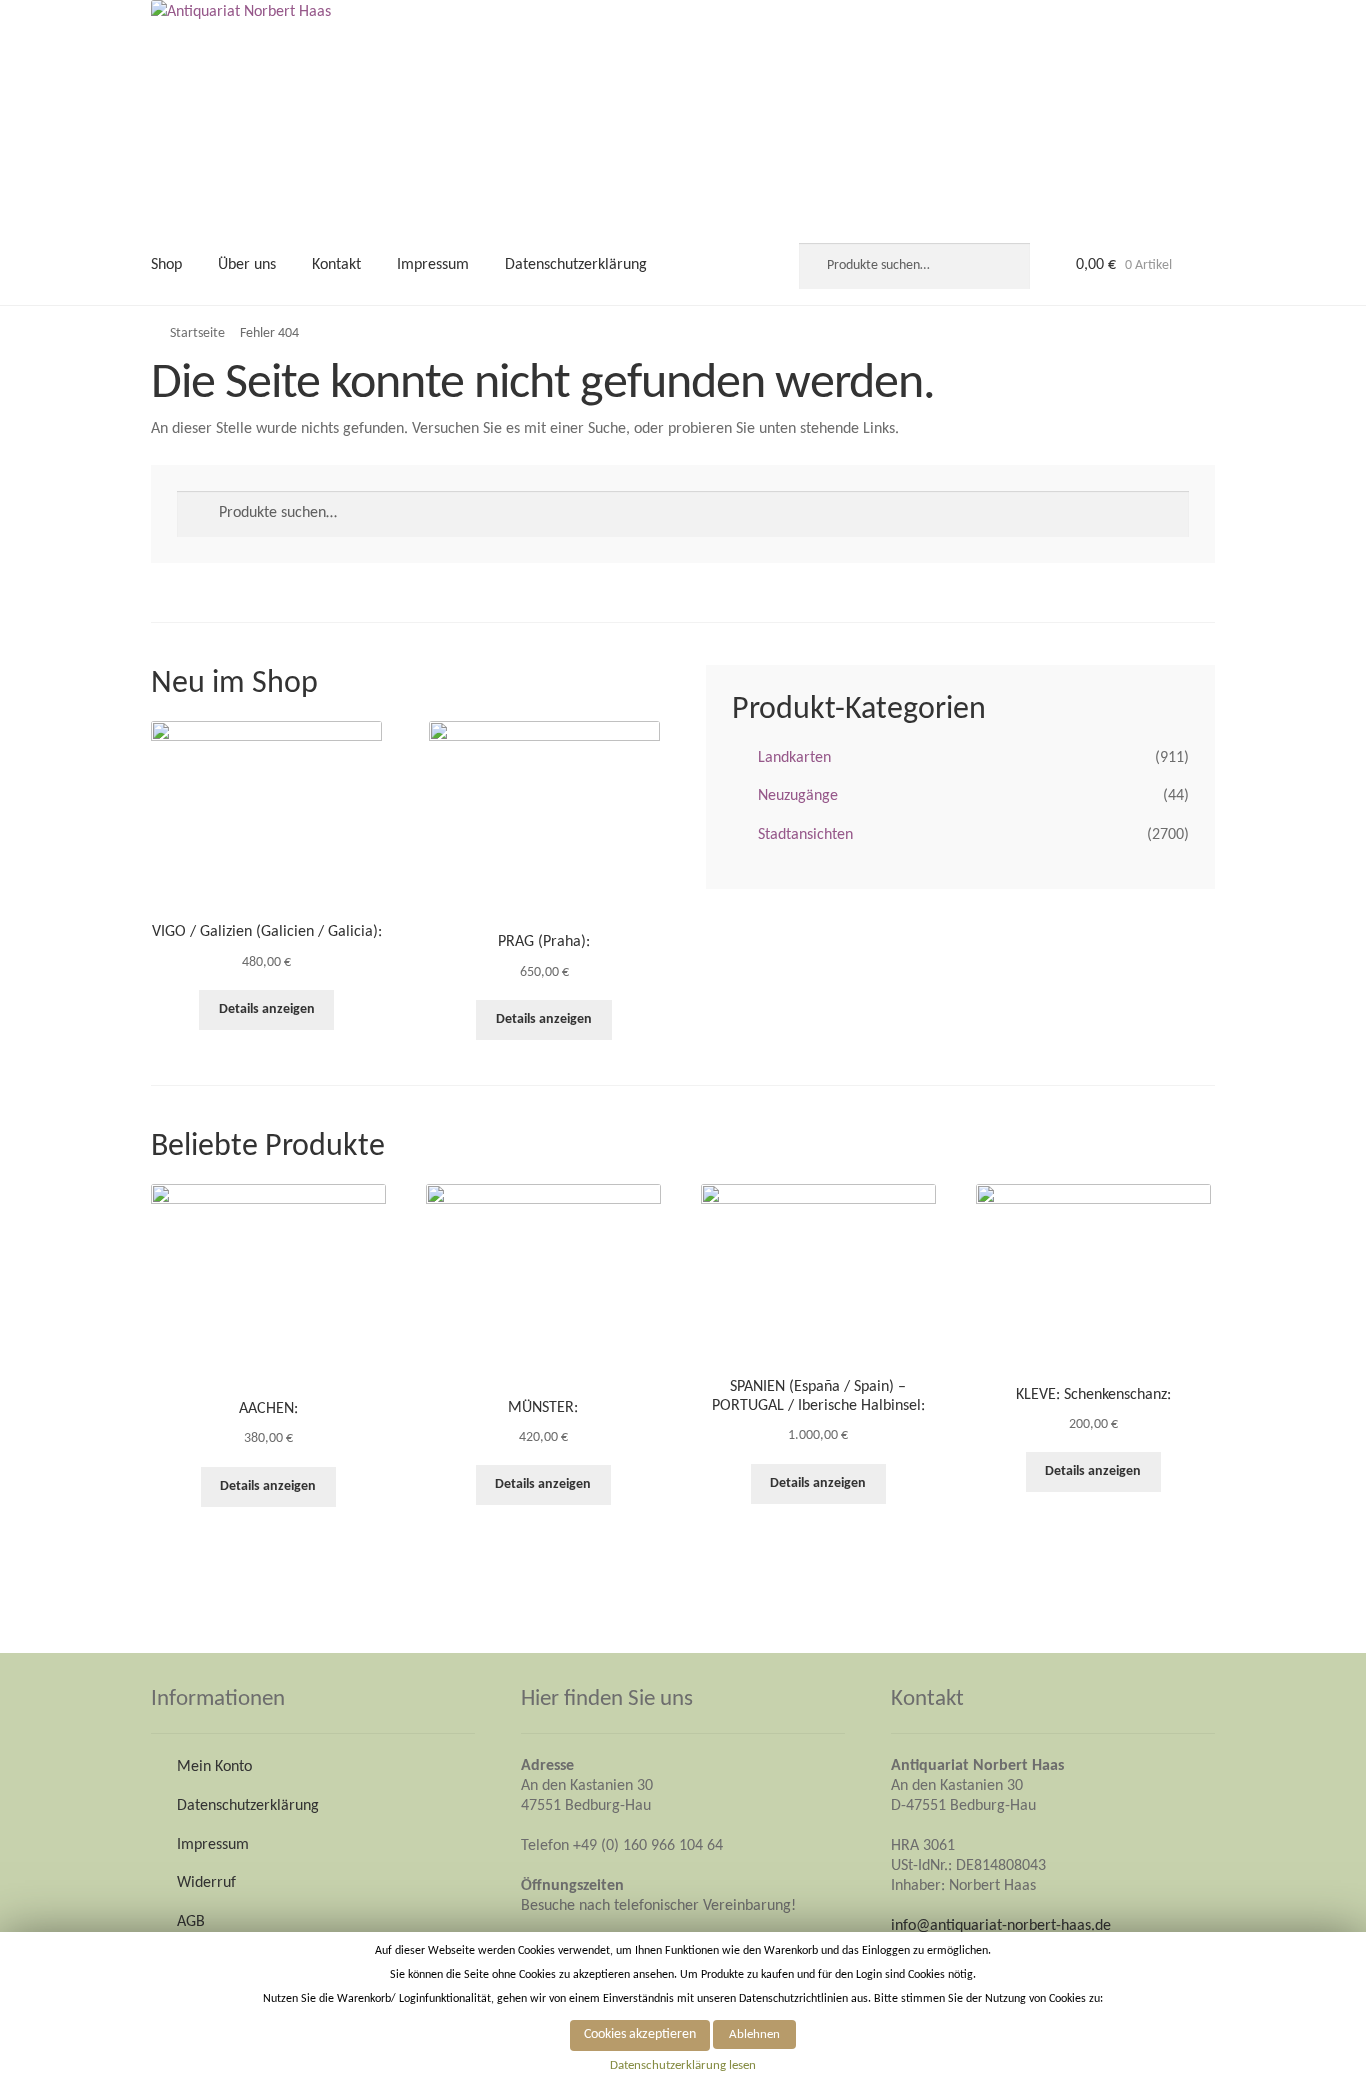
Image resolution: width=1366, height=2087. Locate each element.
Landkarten (794, 758)
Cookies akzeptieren (640, 2034)
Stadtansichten (805, 835)
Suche (1004, 266)
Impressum (433, 265)
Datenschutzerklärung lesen (683, 2065)
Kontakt (336, 265)
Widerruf (206, 1883)
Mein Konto (214, 1767)
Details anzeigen (267, 1009)
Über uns (247, 265)
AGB (191, 1922)
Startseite (197, 333)
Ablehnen (754, 2034)
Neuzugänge (798, 796)
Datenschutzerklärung (576, 265)
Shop (166, 265)
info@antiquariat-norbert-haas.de (1001, 1926)
